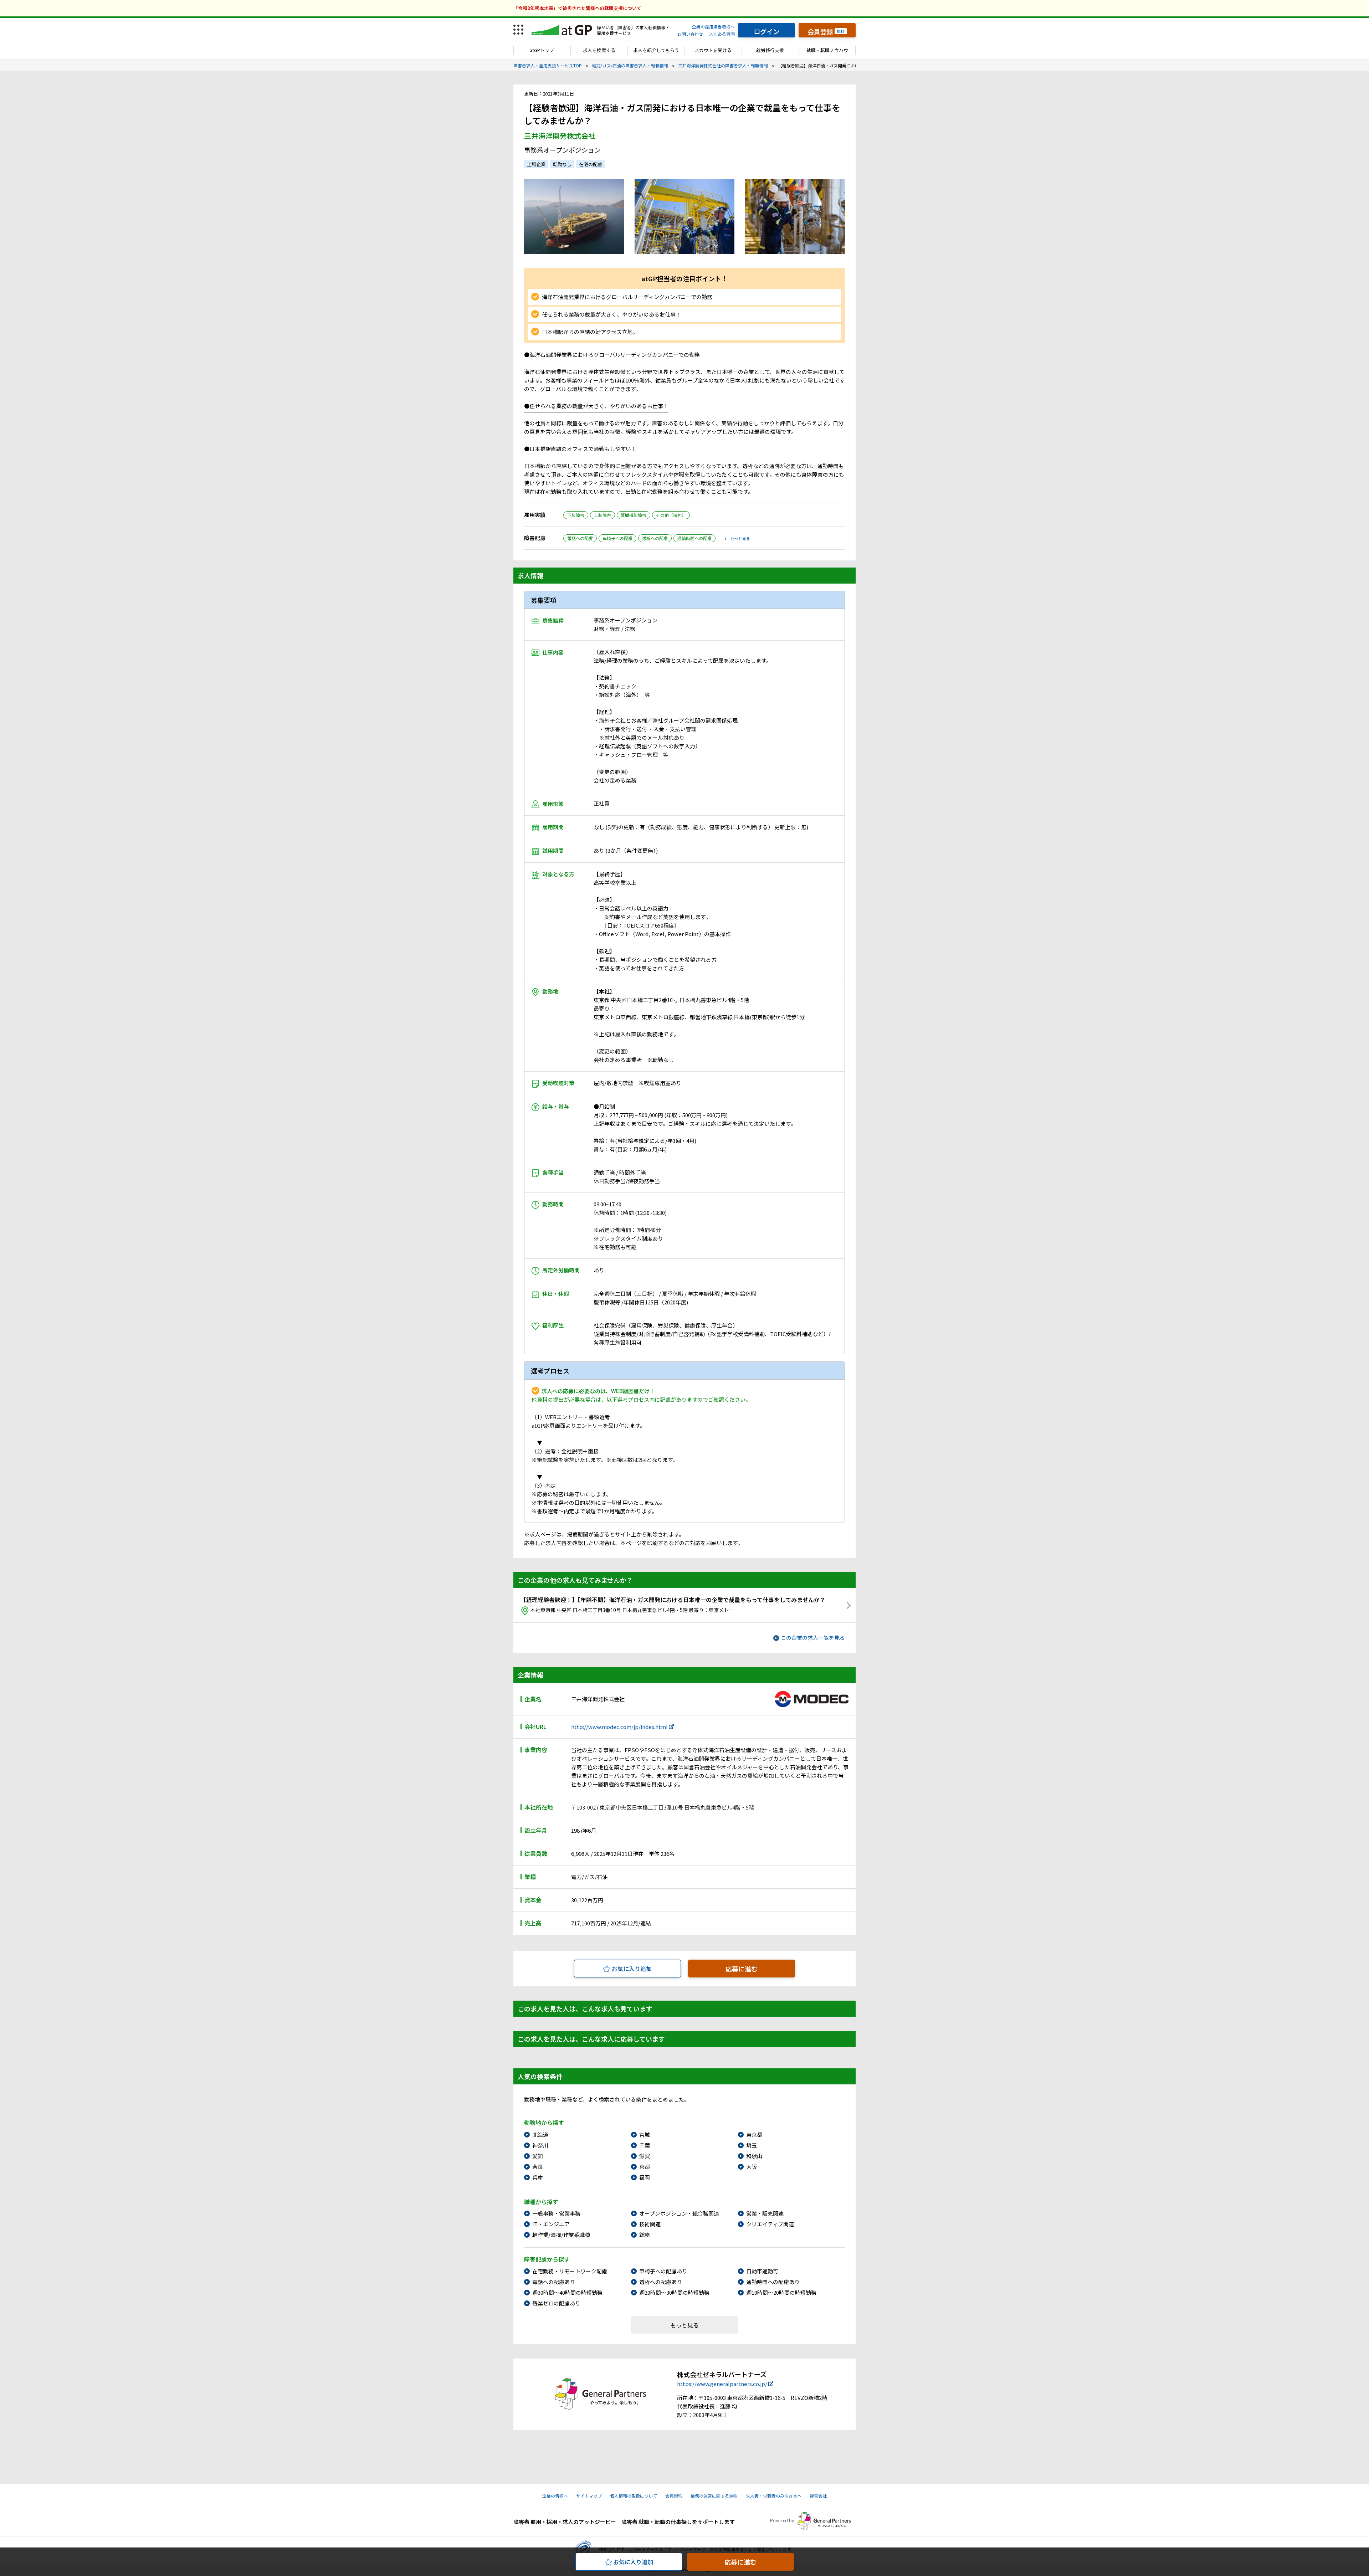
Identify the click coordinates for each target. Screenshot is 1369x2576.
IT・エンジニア (551, 2224)
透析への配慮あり (661, 2282)
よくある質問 (722, 34)
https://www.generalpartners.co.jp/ (722, 2384)
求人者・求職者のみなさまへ (774, 2496)
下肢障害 (576, 515)
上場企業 (536, 164)
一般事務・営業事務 (556, 2213)
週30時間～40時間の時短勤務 (567, 2292)
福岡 (645, 2177)
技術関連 (650, 2224)
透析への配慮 (655, 538)
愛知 (538, 2156)
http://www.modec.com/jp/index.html (619, 1727)
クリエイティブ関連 (770, 2224)
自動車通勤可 (762, 2271)
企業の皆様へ (555, 2496)
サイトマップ (589, 2496)
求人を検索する (599, 50)
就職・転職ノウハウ (827, 50)
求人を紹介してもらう (656, 50)
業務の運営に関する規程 (714, 2496)
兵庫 (538, 2177)
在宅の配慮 (591, 164)
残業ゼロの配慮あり (556, 2303)
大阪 (752, 2167)
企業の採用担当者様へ (713, 27)
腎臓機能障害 (634, 515)
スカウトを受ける (713, 50)
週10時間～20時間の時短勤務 (781, 2292)
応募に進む (742, 1969)
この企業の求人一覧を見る (813, 1638)
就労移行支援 (770, 50)
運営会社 (818, 2496)
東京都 (754, 2134)
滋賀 (645, 2156)
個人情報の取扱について (634, 2496)
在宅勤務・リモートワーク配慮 (570, 2271)
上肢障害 (603, 515)
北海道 (540, 2134)
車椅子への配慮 (617, 538)
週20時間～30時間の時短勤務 (674, 2292)
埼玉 (752, 2145)
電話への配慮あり (554, 2282)
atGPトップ (542, 50)
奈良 (538, 2167)
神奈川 (540, 2145)
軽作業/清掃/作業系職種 (561, 2235)
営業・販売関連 (765, 2213)
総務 (645, 2235)
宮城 (645, 2134)
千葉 (645, 2145)
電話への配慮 (580, 538)
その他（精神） (671, 515)
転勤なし (562, 164)
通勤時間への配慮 (694, 538)
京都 (645, 2167)
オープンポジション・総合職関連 (679, 2213)
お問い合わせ (690, 34)
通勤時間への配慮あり (773, 2282)
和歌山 (754, 2156)
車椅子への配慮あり (663, 2271)
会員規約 (674, 2496)
